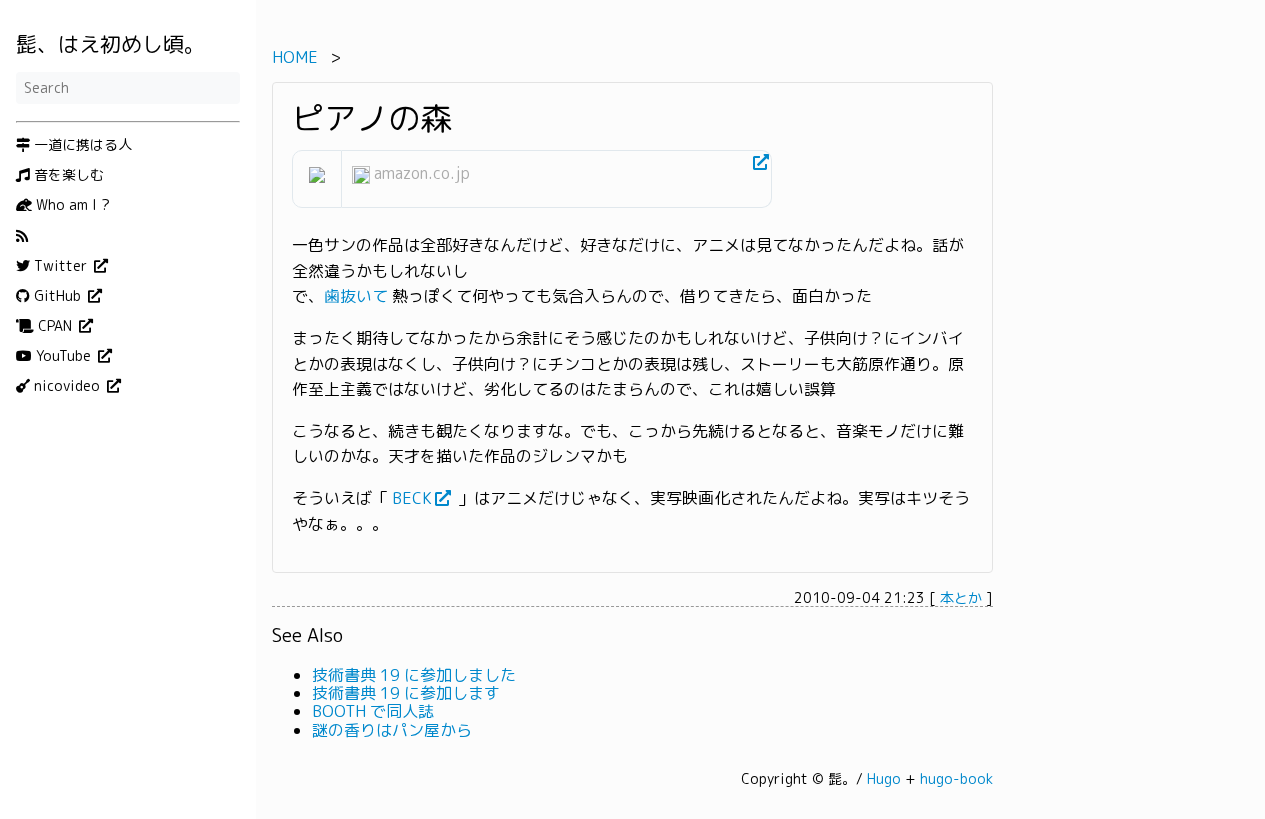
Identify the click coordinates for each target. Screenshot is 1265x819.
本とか (961, 597)
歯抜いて (356, 297)
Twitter (60, 266)
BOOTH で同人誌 (373, 711)
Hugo (884, 778)
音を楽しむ (67, 175)
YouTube (63, 356)
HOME (295, 57)
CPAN (55, 326)
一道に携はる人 (81, 145)
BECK (412, 498)
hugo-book (956, 778)
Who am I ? (71, 205)
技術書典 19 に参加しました (414, 675)
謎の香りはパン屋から (392, 730)
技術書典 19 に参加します (406, 693)
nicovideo (67, 386)
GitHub (57, 296)
